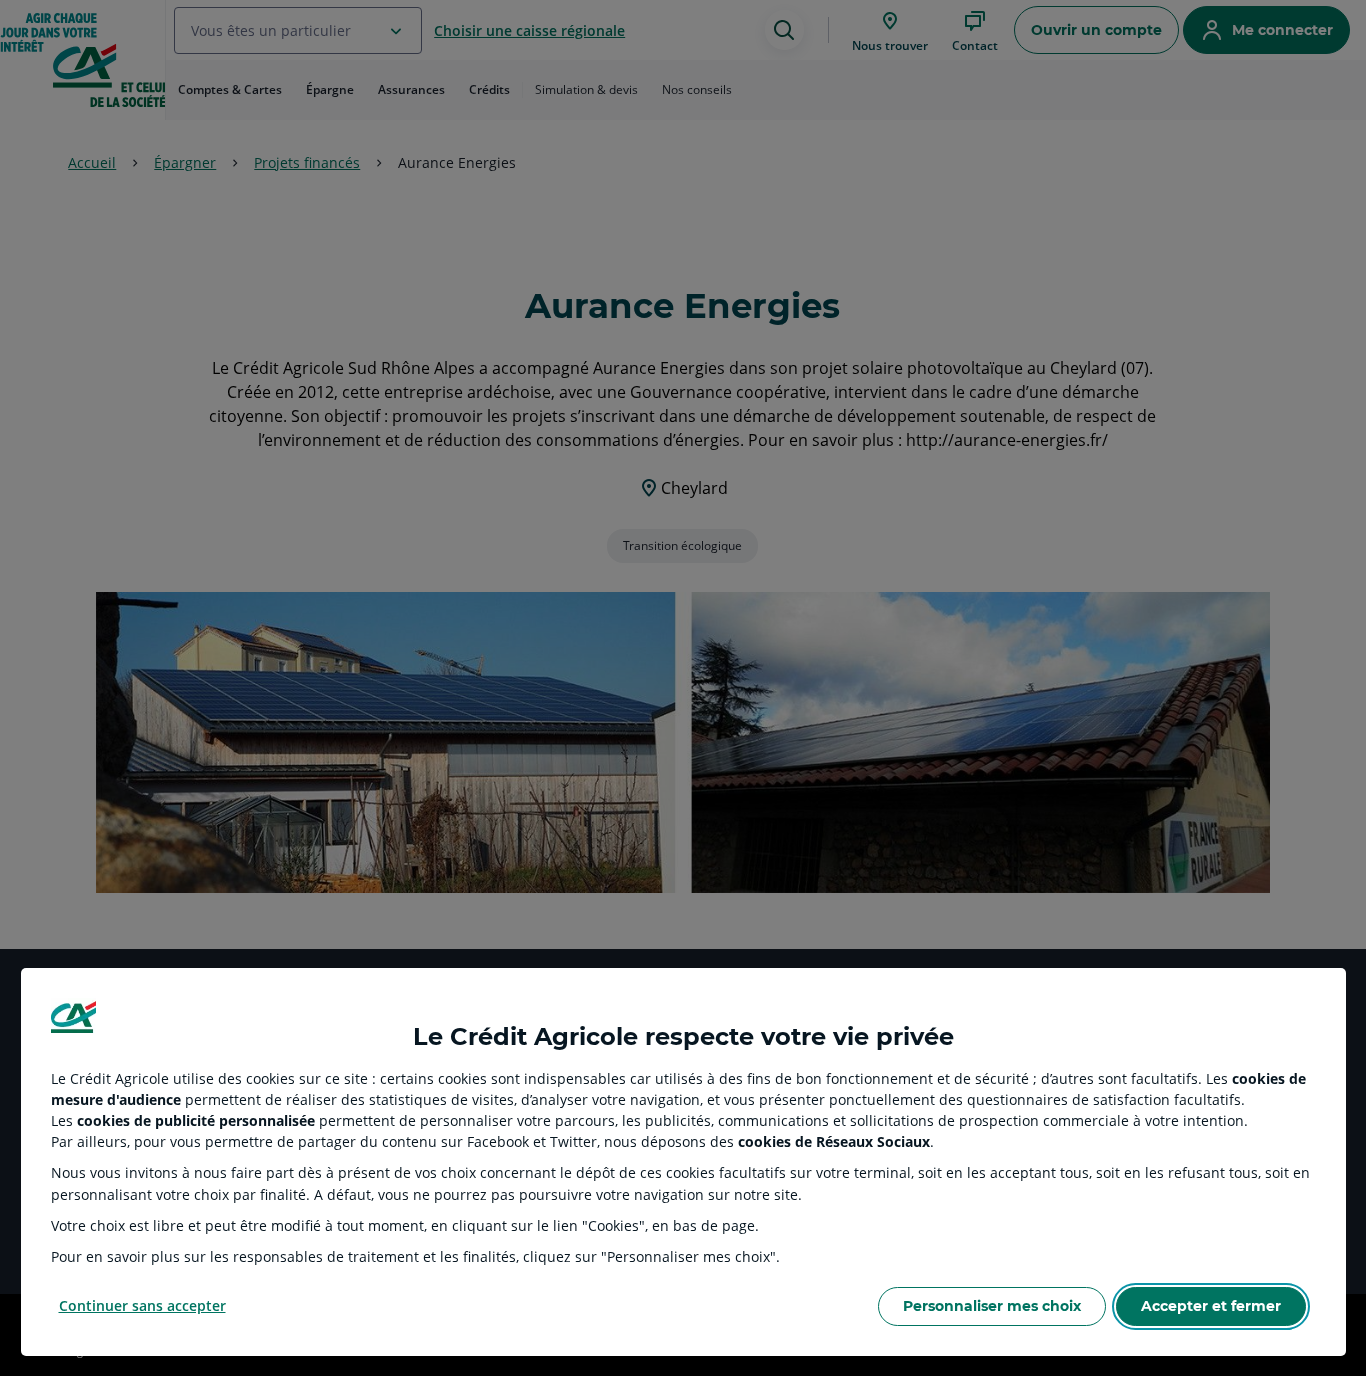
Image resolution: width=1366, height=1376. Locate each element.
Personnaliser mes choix (992, 1306)
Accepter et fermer (1211, 1306)
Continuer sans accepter (142, 1305)
